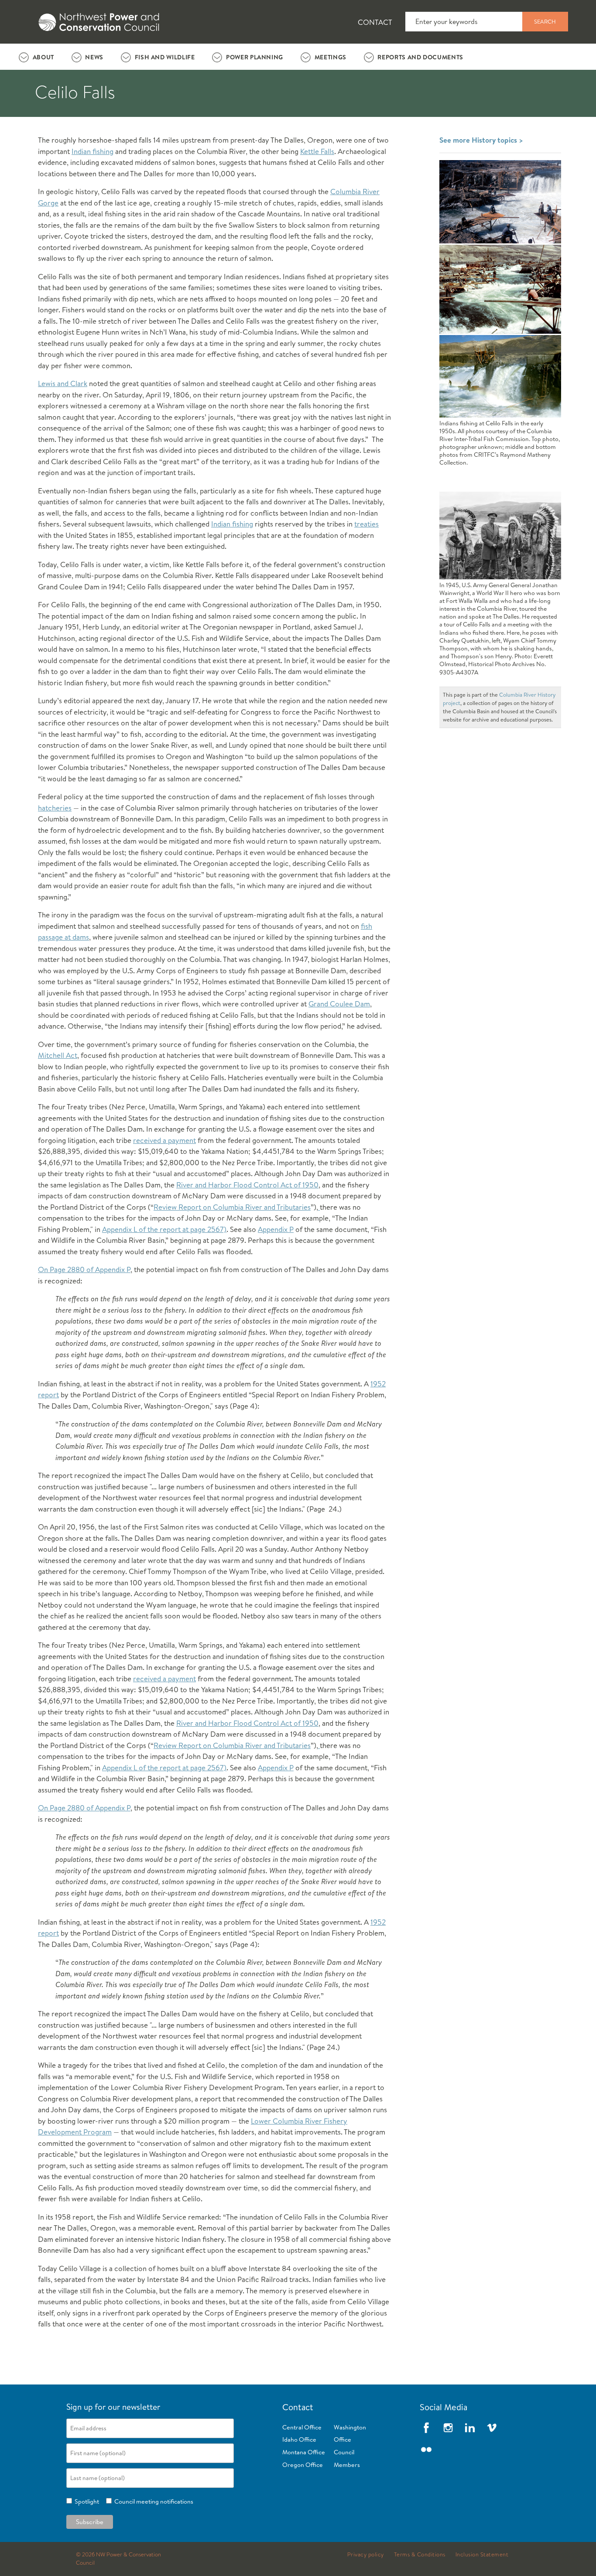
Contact (375, 22)
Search (545, 21)
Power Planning (255, 57)
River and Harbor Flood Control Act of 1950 (247, 1185)
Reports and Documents (420, 57)
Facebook (426, 2428)
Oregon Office (303, 2465)
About (43, 57)
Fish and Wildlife (165, 57)
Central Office (302, 2427)
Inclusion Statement (482, 2555)
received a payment (164, 1140)
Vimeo (492, 2428)
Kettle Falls (317, 151)
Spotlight (86, 2501)
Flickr (426, 2449)
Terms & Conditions (420, 2555)
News (94, 57)
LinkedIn (470, 2428)
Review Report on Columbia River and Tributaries (232, 1207)
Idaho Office (299, 2439)
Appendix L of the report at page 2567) (164, 1229)
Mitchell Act (58, 1055)
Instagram (448, 2428)
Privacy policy (366, 2555)
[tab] (36, 57)
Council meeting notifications (152, 2501)
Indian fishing (92, 151)
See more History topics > (481, 140)
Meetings (331, 57)
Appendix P (276, 1229)
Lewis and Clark (63, 383)
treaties (367, 524)
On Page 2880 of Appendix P (84, 1269)
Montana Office (304, 2452)
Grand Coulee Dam (339, 1004)
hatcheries (55, 808)
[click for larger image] (500, 202)
